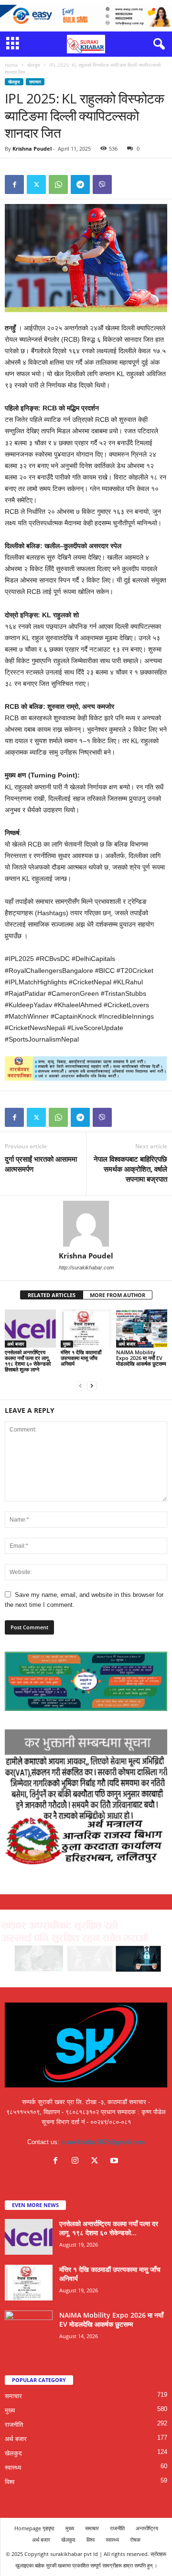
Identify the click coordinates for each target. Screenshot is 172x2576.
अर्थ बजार (16, 1344)
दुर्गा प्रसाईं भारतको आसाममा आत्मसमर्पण (41, 1164)
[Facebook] (14, 184)
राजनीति (14, 2425)
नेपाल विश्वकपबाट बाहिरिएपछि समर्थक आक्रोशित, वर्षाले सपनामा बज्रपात (130, 1169)
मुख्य (67, 1344)
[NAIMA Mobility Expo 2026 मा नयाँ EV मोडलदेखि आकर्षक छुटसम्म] (142, 1329)
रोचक (135, 2540)
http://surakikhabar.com (86, 1268)
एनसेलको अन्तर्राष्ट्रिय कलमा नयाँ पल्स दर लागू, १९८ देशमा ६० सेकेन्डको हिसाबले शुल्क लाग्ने (28, 1361)
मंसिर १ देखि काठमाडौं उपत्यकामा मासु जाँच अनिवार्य (81, 1358)
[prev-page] (80, 1385)
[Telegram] (80, 184)
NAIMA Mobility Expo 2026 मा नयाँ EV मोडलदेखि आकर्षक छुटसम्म (141, 1358)
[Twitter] (36, 184)
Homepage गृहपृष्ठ (34, 2528)
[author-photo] (86, 1224)
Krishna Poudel (32, 148)
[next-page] (92, 1385)
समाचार (35, 82)
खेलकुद (34, 65)
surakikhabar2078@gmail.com (103, 2142)
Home (11, 65)
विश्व (10, 2482)
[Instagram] (77, 2162)
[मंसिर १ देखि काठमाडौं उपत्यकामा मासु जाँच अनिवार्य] (86, 1329)
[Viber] (102, 184)
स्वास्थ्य (13, 2468)
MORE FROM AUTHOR (118, 1295)
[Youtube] (115, 2162)
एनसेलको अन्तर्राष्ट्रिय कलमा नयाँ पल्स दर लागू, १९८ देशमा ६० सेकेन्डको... (109, 2228)
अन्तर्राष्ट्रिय (147, 2528)
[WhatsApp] (58, 184)
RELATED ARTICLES (52, 1295)
